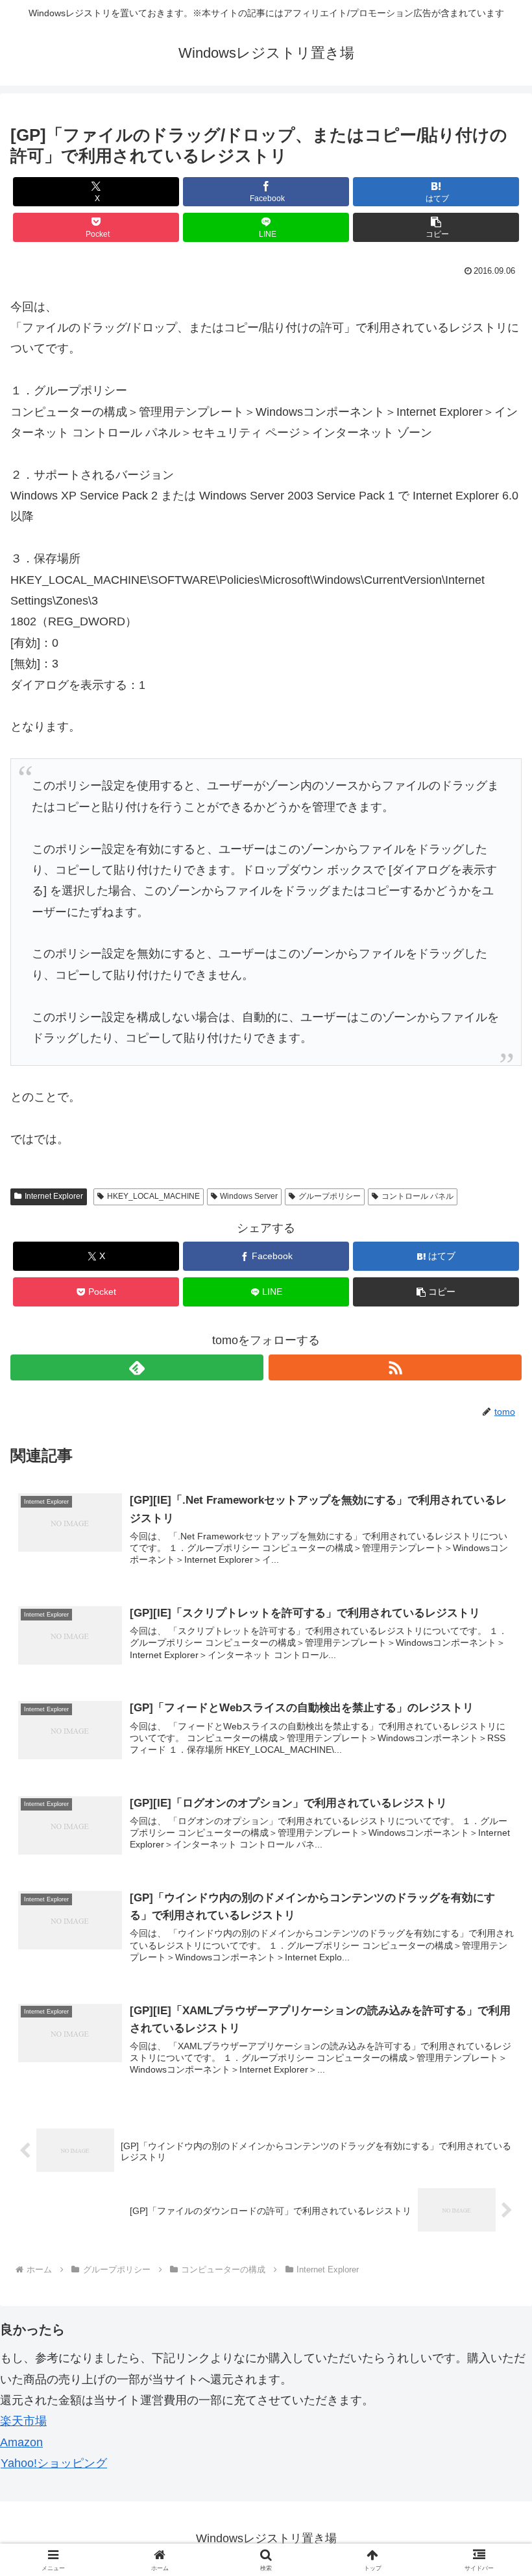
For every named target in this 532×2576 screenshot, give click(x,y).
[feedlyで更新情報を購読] (137, 1367)
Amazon (21, 2442)
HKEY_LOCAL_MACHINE (153, 1196)
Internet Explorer (54, 1196)
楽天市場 (23, 2421)
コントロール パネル (417, 1196)
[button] (436, 227)
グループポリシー (330, 1196)
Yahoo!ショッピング (54, 2463)
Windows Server (249, 1196)
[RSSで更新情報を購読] (395, 1367)
